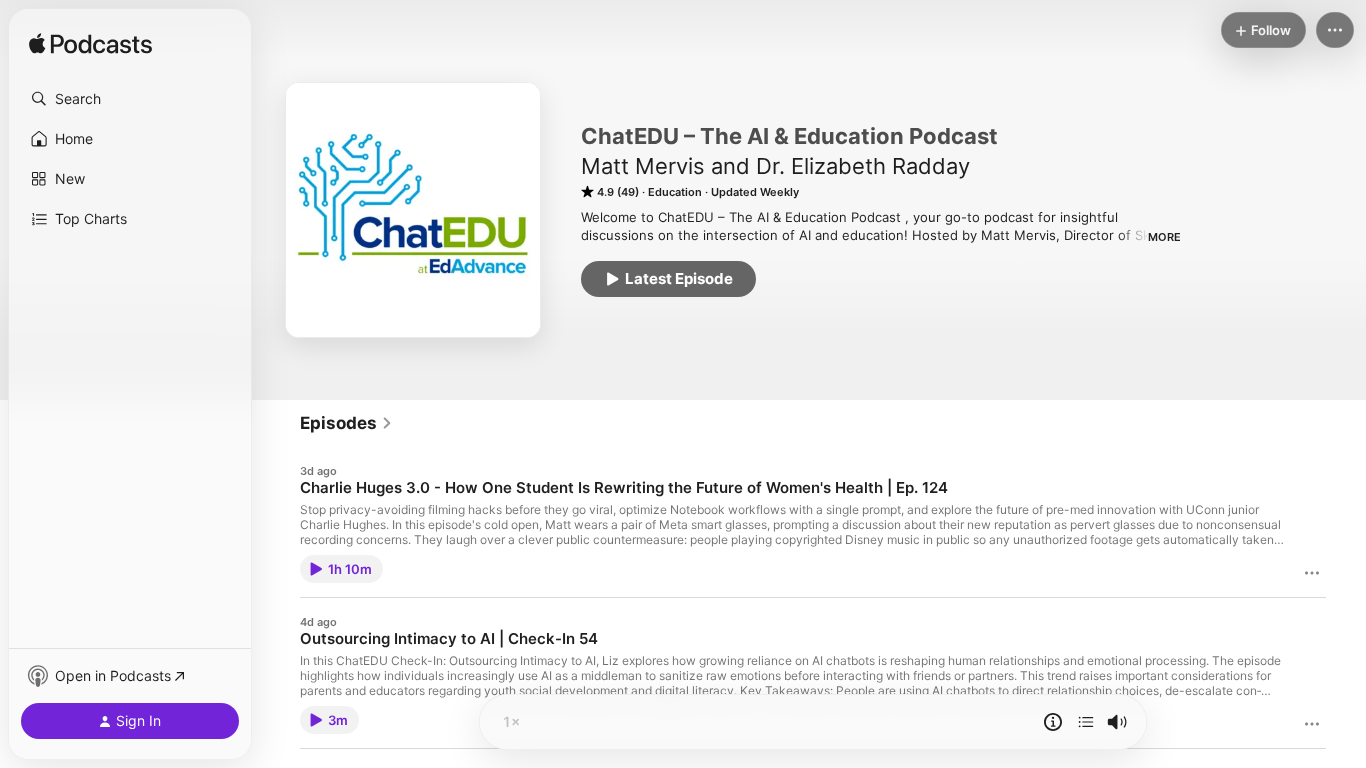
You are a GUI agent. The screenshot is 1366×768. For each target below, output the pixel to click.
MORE (1164, 237)
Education (675, 192)
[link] (346, 423)
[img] (90, 45)
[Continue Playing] (1086, 722)
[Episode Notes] (1053, 722)
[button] (130, 99)
